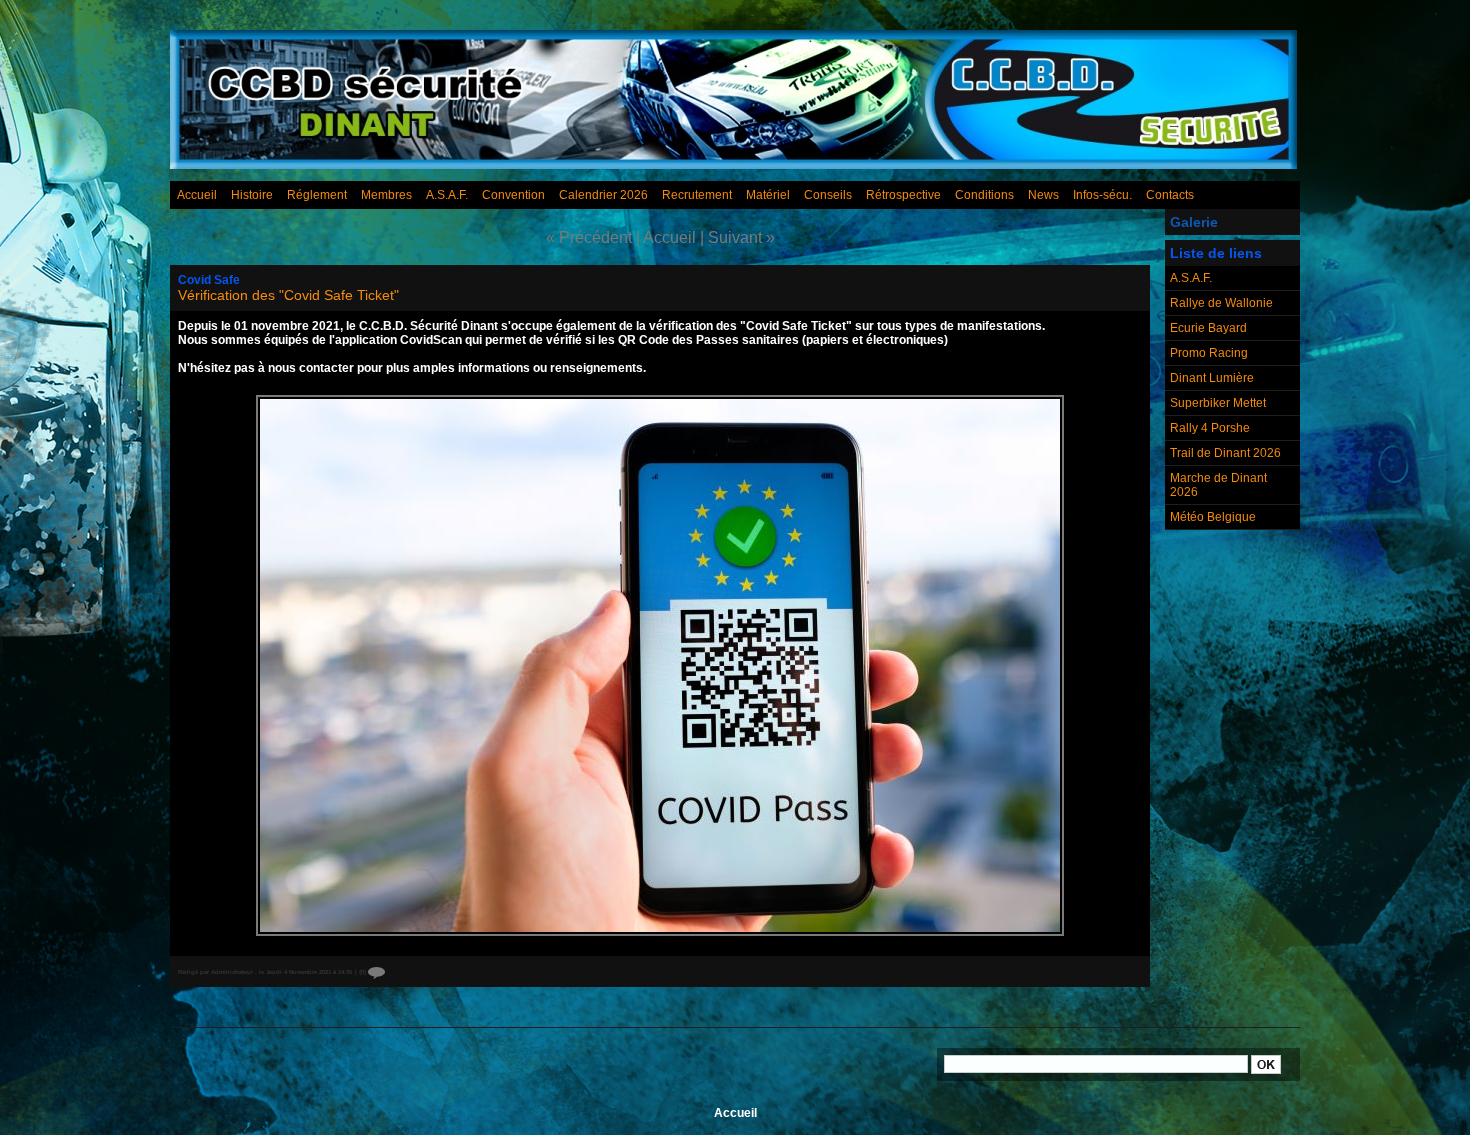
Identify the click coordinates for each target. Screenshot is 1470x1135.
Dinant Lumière (1212, 378)
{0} (363, 972)
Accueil (197, 195)
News (1043, 195)
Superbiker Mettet (1218, 403)
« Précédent (589, 237)
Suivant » (741, 237)
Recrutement (697, 195)
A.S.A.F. (447, 195)
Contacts (1170, 195)
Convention (513, 195)
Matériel (768, 195)
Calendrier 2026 (603, 195)
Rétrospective (903, 195)
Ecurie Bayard (1208, 328)
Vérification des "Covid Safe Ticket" (288, 295)
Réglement (317, 195)
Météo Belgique (1213, 517)
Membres (386, 195)
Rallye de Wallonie (1221, 303)
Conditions (984, 195)
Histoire (252, 195)
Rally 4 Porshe (1210, 428)
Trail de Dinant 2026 (1225, 453)
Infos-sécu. (1102, 195)
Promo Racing (1209, 353)
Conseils (828, 195)
